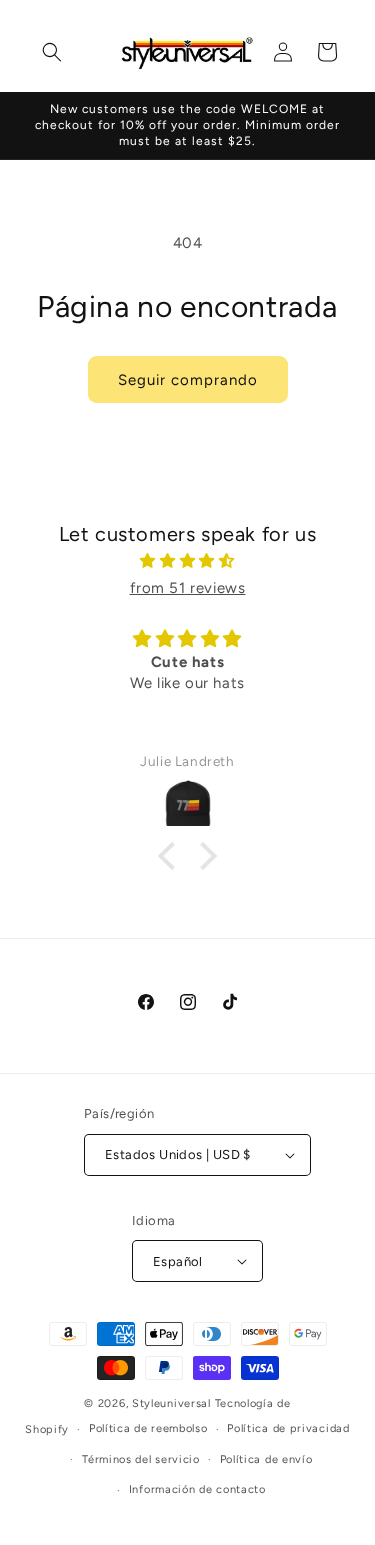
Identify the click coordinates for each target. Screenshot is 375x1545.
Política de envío (266, 1459)
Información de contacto (197, 1489)
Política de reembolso (148, 1428)
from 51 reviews (188, 588)
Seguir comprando (188, 380)
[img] (187, 561)
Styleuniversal (173, 1403)
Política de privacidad (288, 1428)
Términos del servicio (141, 1459)
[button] (52, 52)
